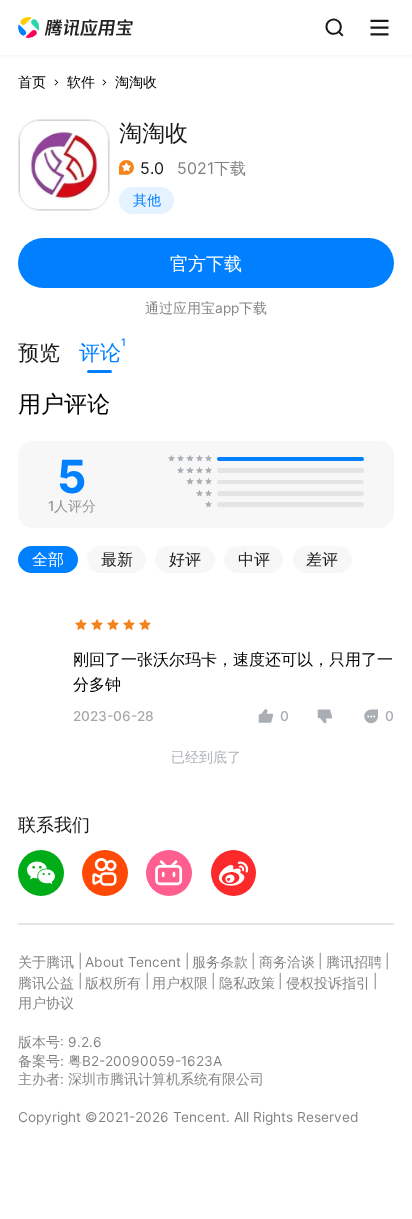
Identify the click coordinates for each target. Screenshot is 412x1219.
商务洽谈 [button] (287, 962)
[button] (76, 28)
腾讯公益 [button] (46, 983)
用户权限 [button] (180, 983)
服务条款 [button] (220, 962)
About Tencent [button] (133, 962)
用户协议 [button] (46, 1003)
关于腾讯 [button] (46, 962)
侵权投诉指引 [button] (328, 983)
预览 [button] (39, 352)
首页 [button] (32, 82)
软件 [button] (81, 82)
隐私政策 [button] (247, 983)
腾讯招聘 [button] (354, 962)
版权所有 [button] (113, 983)
